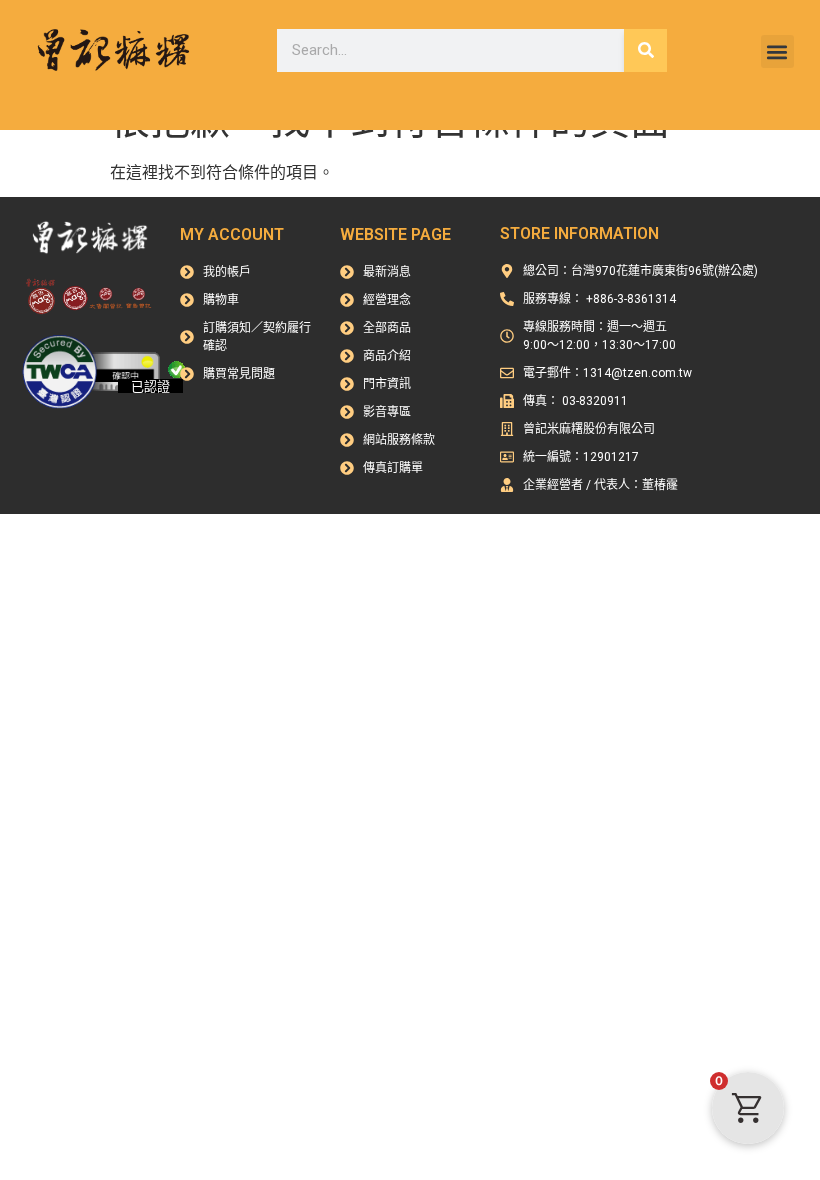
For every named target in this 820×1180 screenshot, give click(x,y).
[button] (777, 51)
